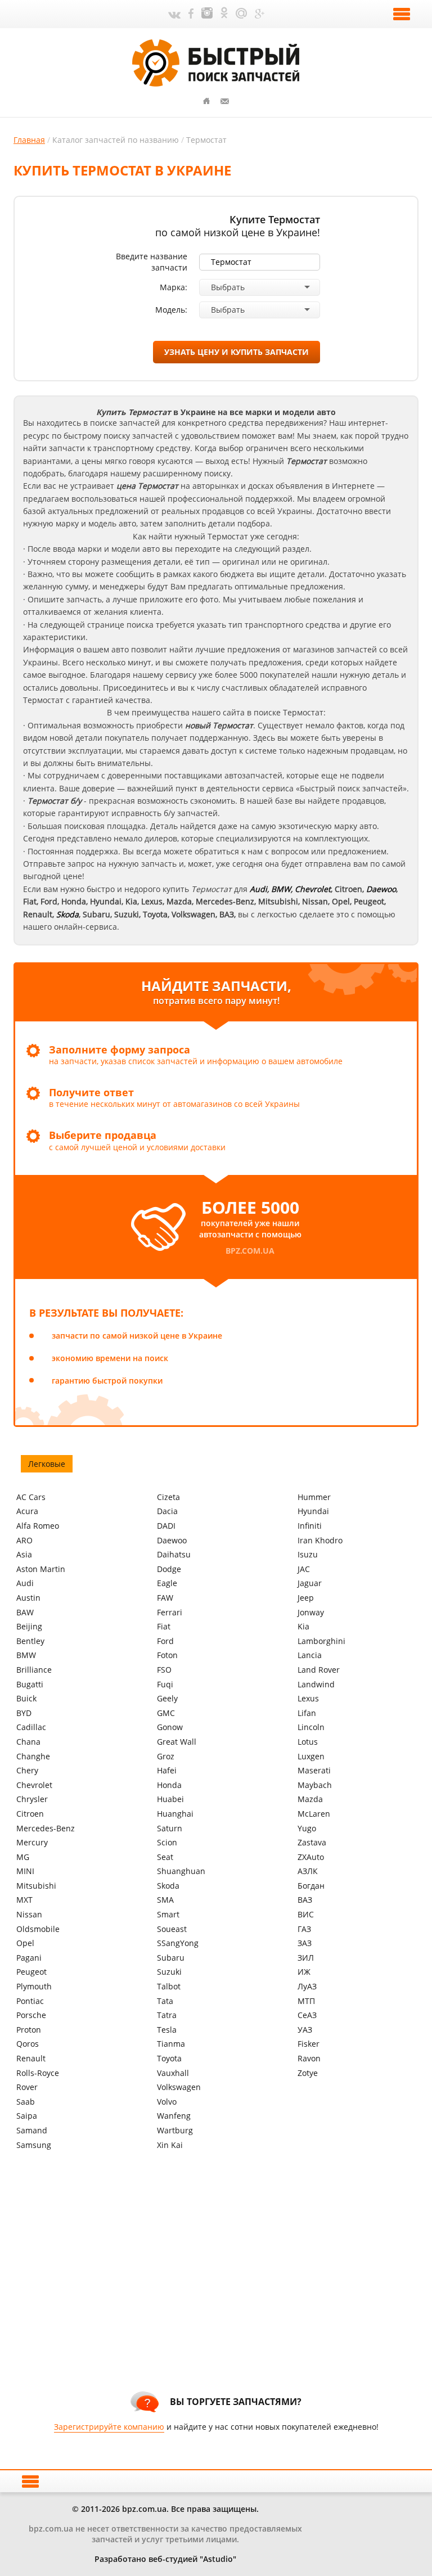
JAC (304, 1569)
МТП (306, 2001)
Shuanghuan (181, 1871)
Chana (28, 1742)
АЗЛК (308, 1871)
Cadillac (31, 1727)
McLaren (314, 1814)
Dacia (167, 1511)
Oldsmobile (38, 1929)
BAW (25, 1612)
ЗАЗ (305, 1943)
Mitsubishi (36, 1886)
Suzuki (169, 1972)
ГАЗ (304, 1929)
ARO (24, 1540)
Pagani (29, 1958)
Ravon (309, 2058)
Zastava (312, 1842)
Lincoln (311, 1727)
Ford (165, 1641)
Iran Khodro (320, 1540)
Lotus (308, 1742)
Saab (26, 2102)
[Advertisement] (223, 2287)
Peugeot (31, 1972)
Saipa (27, 2116)
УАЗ (305, 2030)
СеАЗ (307, 2015)
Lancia (310, 1655)
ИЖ (304, 1972)
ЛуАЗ (307, 1986)
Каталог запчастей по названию (116, 140)
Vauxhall (173, 2073)
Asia (24, 1554)
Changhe (33, 1756)
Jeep (306, 1598)
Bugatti (30, 1684)
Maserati (314, 1770)
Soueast (172, 1929)
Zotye (308, 2073)
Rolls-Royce (38, 2073)
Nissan (29, 1914)
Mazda (310, 1799)
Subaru (171, 1958)
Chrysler (32, 1799)
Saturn (170, 1828)
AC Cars (31, 1497)
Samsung (34, 2145)
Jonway (311, 1612)
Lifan (307, 1713)
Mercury (32, 1842)
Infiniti (310, 1526)
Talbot (169, 1986)
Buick (26, 1698)
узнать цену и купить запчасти (237, 352)
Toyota (169, 2058)
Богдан (311, 1886)
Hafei (167, 1770)
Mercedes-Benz (46, 1828)
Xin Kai (170, 2145)
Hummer (314, 1497)
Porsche (31, 2015)
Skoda (168, 1886)
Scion (167, 1842)
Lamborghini (321, 1641)
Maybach (315, 1785)
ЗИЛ (306, 1958)
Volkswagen (179, 2087)
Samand (32, 2130)
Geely (167, 1698)
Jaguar (310, 1583)
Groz (166, 1756)
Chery (27, 1770)
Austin (28, 1598)
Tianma (171, 2044)
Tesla (167, 2030)
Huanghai (175, 1814)
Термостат (206, 140)
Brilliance (34, 1670)
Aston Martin (41, 1569)
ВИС (306, 1914)
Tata (165, 2001)
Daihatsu (174, 1554)
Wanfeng (174, 2116)
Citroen (30, 1814)
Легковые (47, 1464)
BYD (24, 1713)
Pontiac (30, 2001)
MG (23, 1857)
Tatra (167, 2015)
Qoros (28, 2044)
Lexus (308, 1698)
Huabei (170, 1799)
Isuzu (308, 1554)
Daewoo (172, 1540)
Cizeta (168, 1497)
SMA (165, 1900)
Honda (169, 1785)
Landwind (316, 1684)
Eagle (167, 1583)
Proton (29, 2030)
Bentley (30, 1641)
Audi (258, 889)
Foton (167, 1655)
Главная (29, 140)
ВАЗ (305, 1900)
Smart (168, 1914)
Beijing (29, 1626)
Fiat (164, 1626)
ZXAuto (311, 1857)
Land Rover (319, 1670)
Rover (27, 2087)
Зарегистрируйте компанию (109, 2427)
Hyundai (313, 1511)
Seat (165, 1857)
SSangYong (178, 1943)
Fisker (309, 2044)
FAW (165, 1598)
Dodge (169, 1569)
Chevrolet (313, 889)
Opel (25, 1943)
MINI (25, 1871)
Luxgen (311, 1756)
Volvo (167, 2102)
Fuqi (165, 1684)
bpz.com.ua (250, 1251)
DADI (166, 1526)
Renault (31, 2058)
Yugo (307, 1828)
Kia (303, 1626)
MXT (24, 1900)
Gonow (170, 1727)
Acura (27, 1511)
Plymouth (34, 1986)
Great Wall (177, 1742)
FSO (164, 1670)
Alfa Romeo (38, 1526)
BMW (281, 889)
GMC (166, 1713)
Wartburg (175, 2130)
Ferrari (170, 1612)
